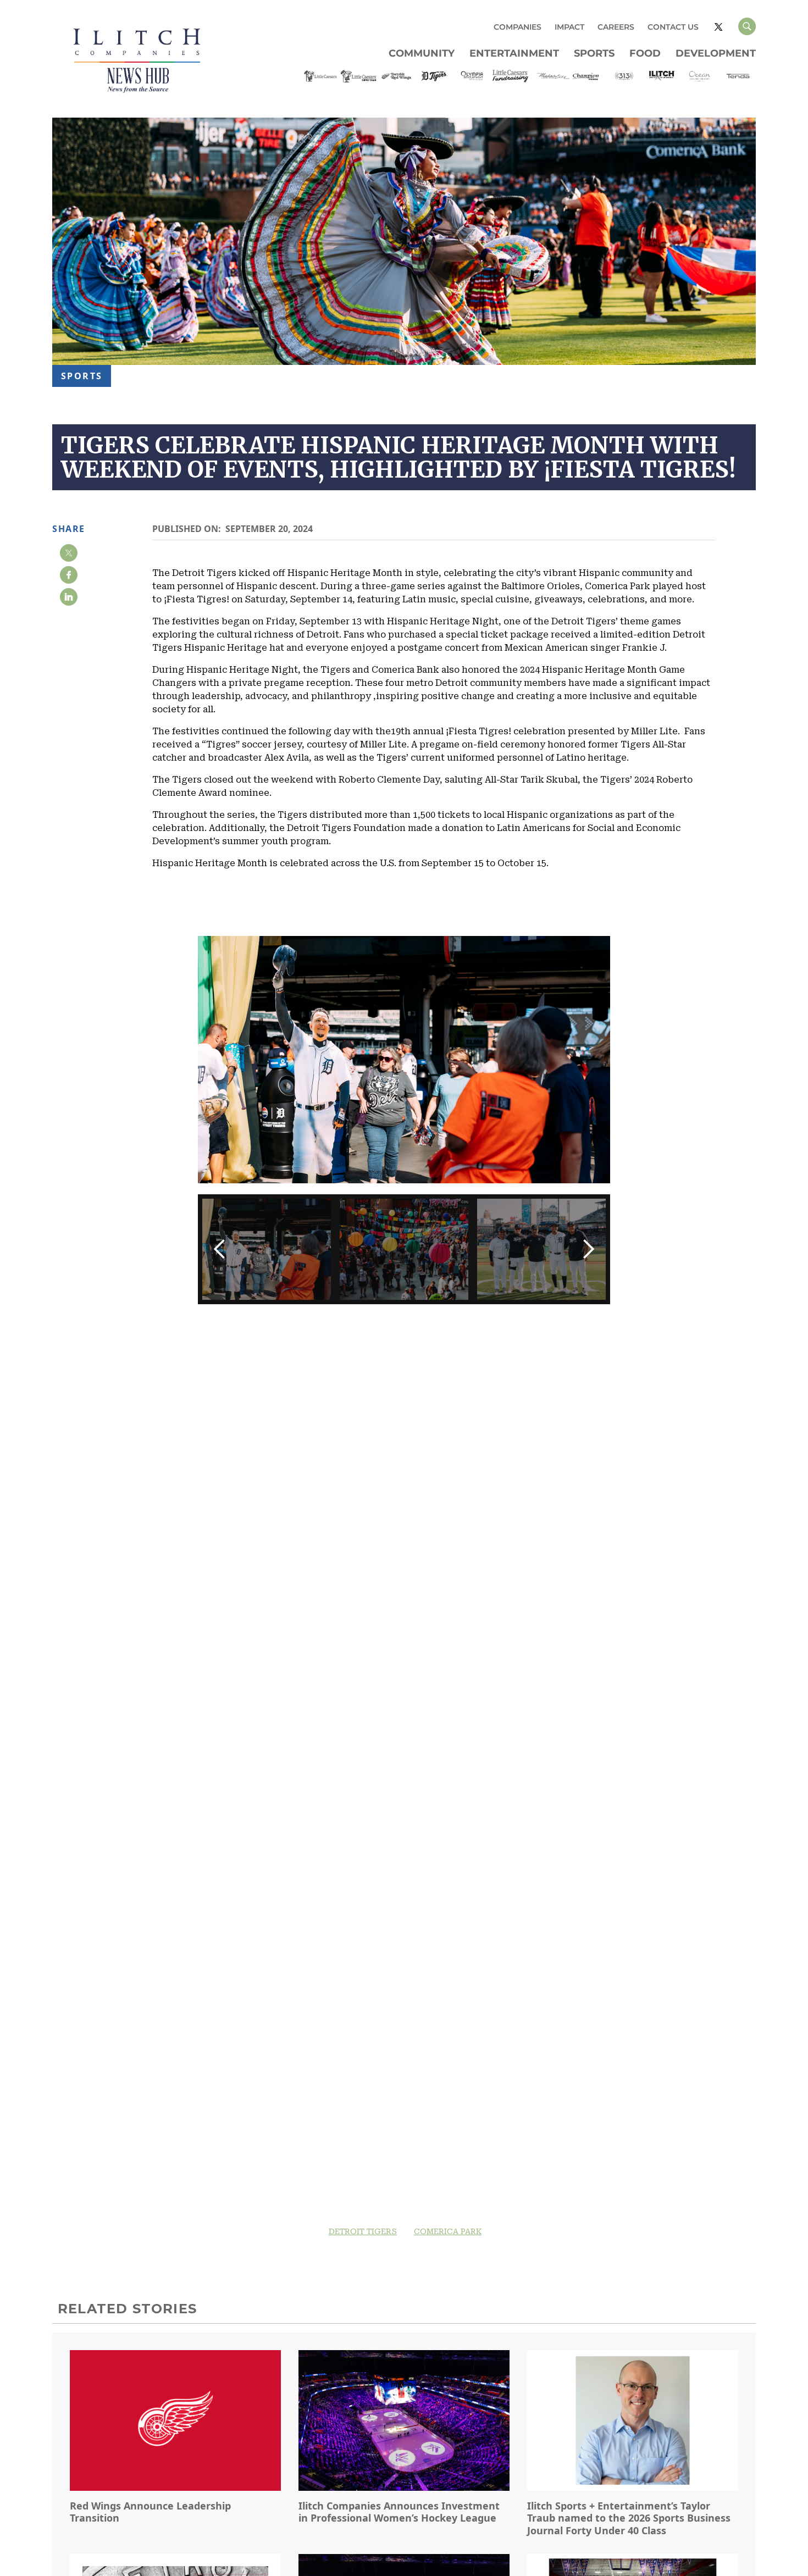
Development (716, 53)
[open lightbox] (404, 1060)
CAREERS (616, 27)
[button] (220, 1249)
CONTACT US (673, 27)
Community (422, 53)
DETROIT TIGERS (363, 2231)
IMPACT (569, 27)
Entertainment (514, 53)
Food (645, 53)
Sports (594, 53)
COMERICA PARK (448, 2231)
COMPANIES (518, 27)
